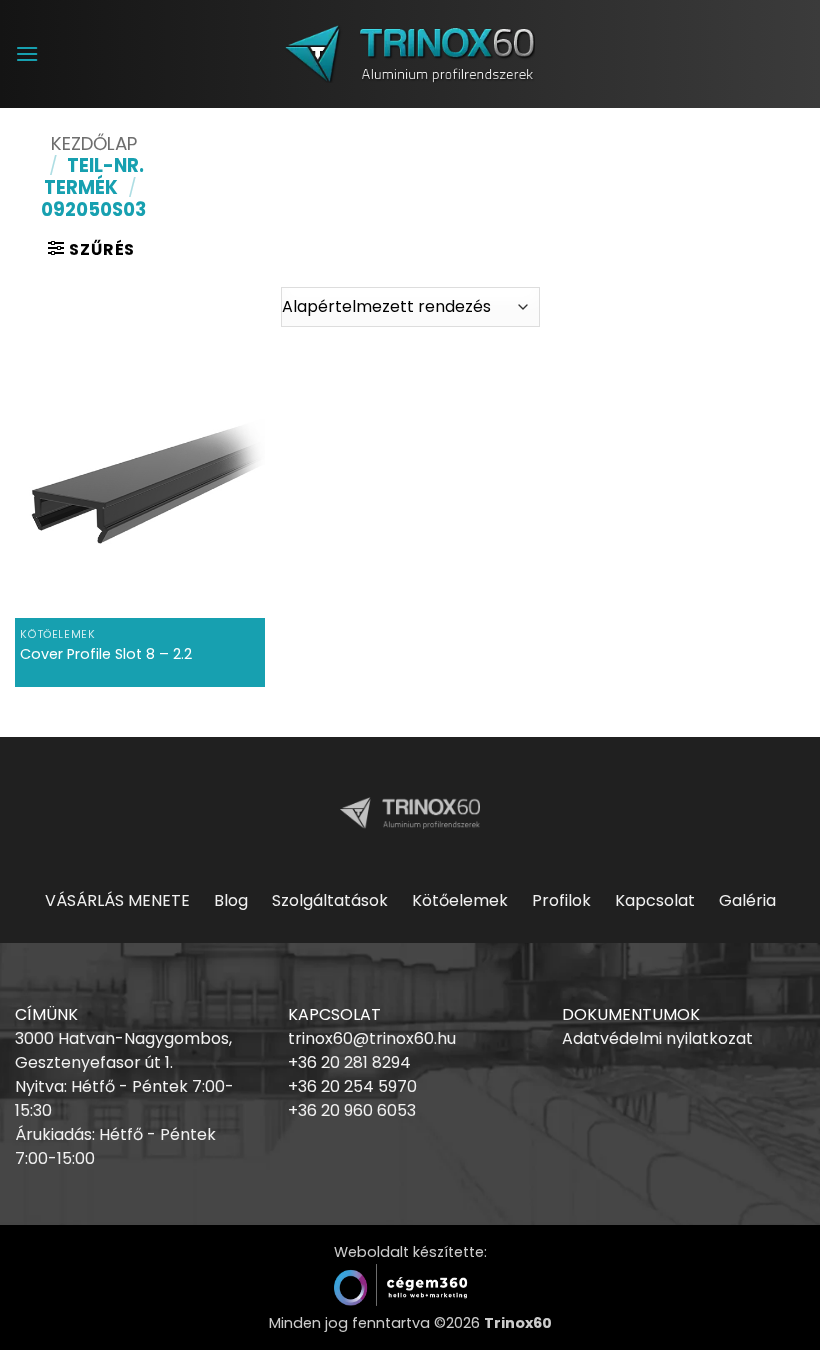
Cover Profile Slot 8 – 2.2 (106, 654)
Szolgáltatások (330, 900)
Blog (231, 900)
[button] (27, 53)
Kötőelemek (460, 900)
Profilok (561, 900)
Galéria (747, 900)
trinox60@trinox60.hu (372, 1038)
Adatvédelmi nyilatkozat (657, 1038)
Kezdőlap (94, 143)
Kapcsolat (655, 900)
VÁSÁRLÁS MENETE (117, 900)
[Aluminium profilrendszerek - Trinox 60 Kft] (410, 53)
